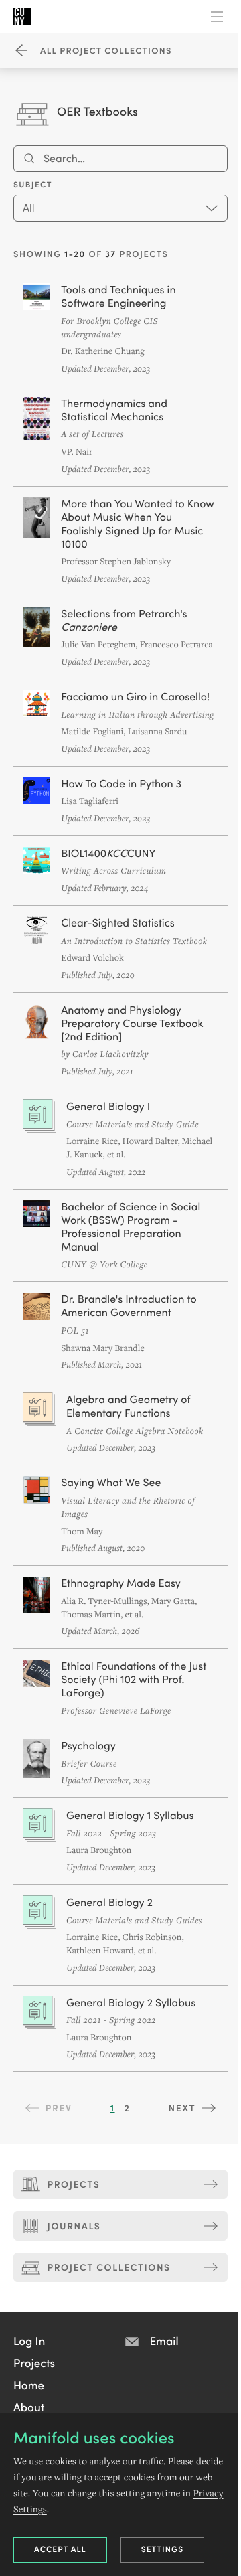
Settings (163, 2549)
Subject (33, 185)
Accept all (60, 2549)
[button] (29, 2340)
